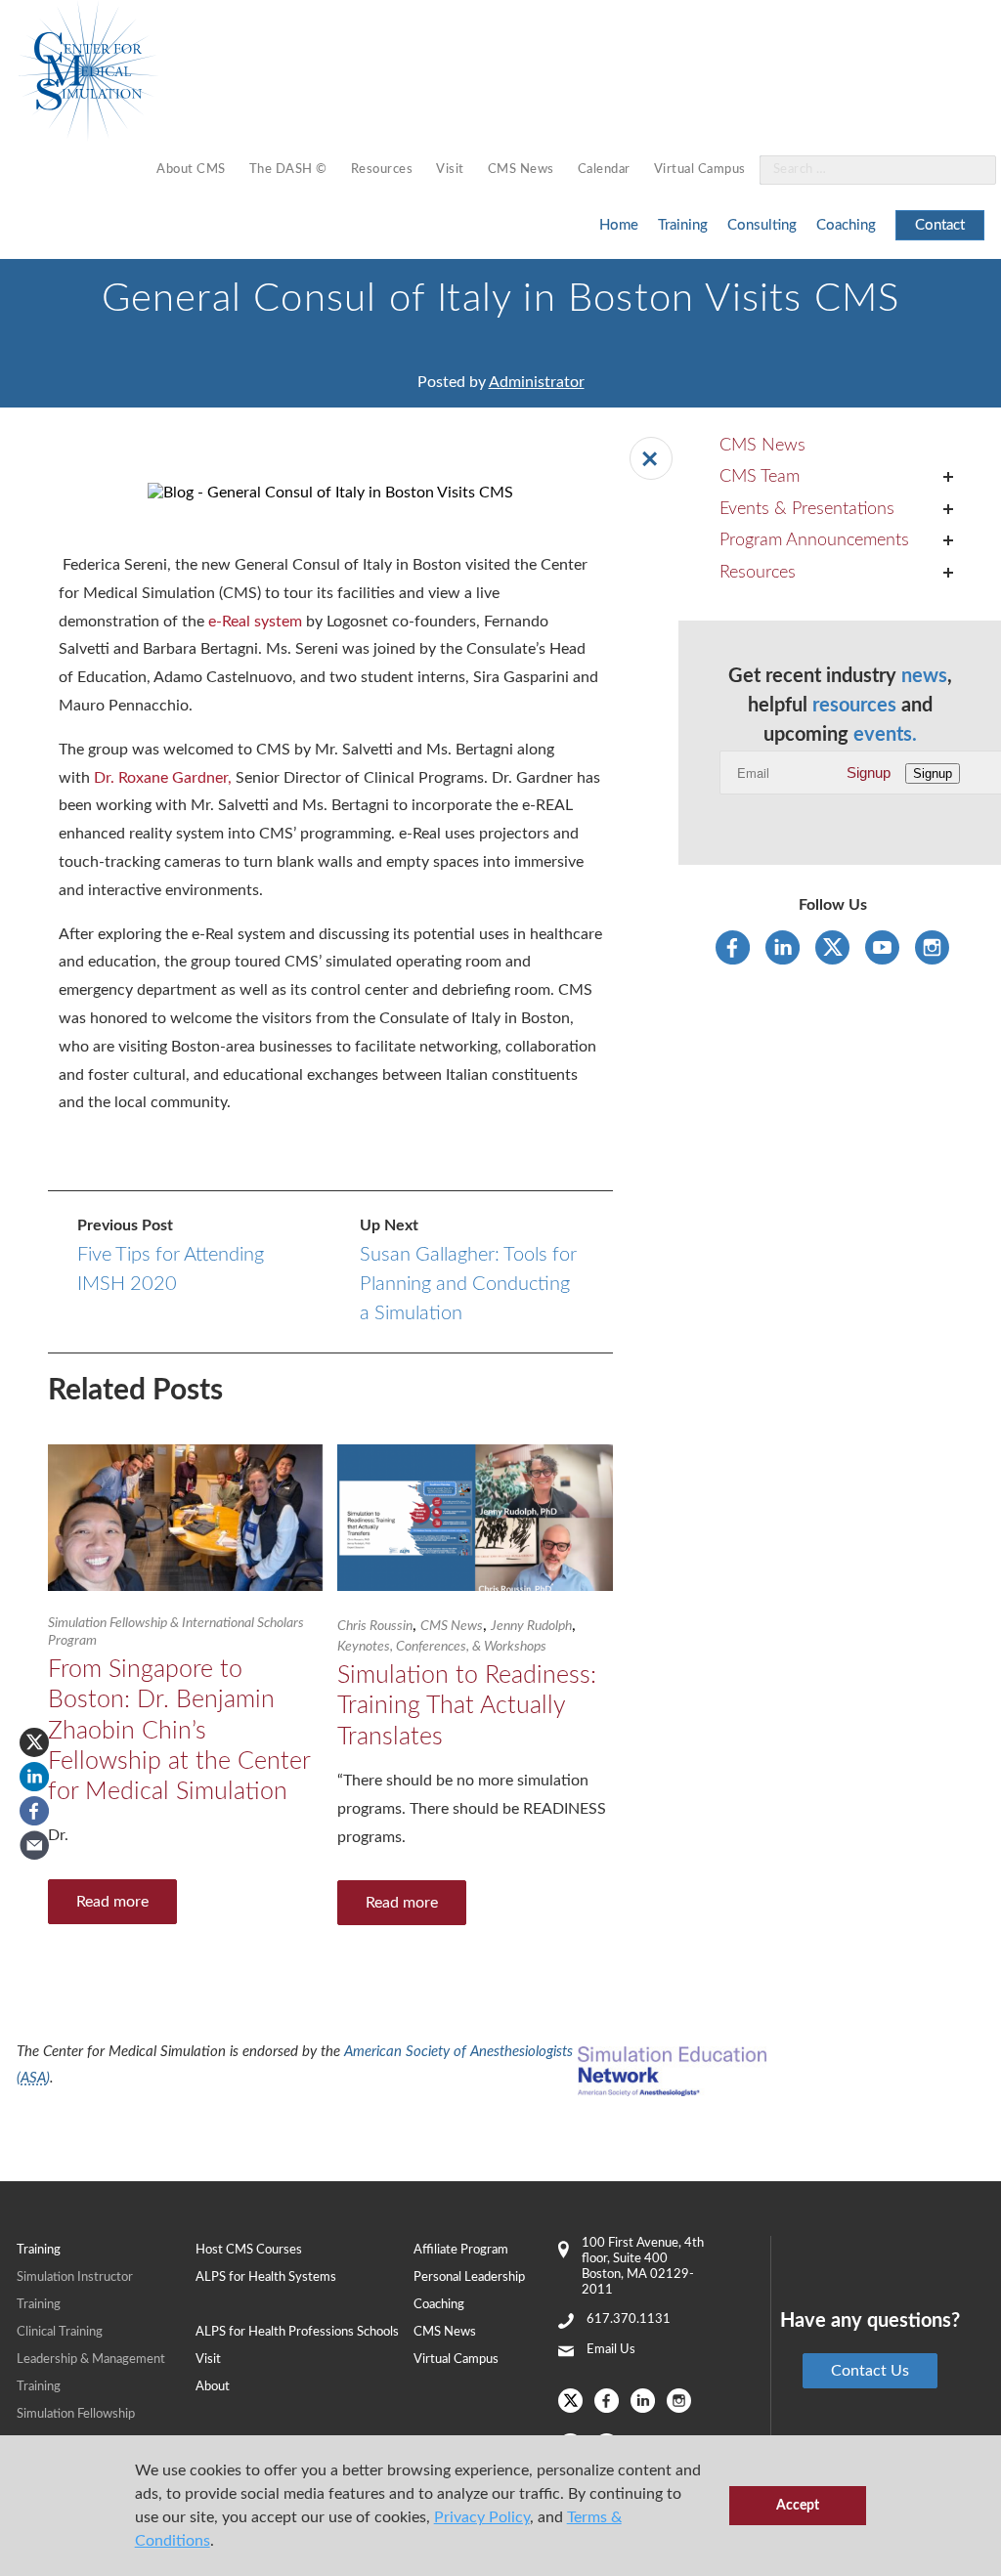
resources (854, 706)
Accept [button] (798, 2505)
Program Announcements (814, 540)
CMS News (521, 170)
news (924, 676)
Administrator (537, 382)
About (213, 2387)
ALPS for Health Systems (266, 2277)
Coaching (846, 225)
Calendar (604, 170)
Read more (112, 1902)
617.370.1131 (629, 2319)
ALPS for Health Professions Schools (297, 2332)
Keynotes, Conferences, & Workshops (442, 1647)
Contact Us (870, 2371)
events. (885, 735)
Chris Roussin (375, 1626)
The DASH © (288, 170)
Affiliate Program (461, 2250)
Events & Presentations (807, 509)
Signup (869, 773)
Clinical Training (60, 2332)
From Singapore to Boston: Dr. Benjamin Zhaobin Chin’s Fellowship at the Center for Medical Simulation (179, 1731)
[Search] (970, 171)
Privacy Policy (482, 2517)
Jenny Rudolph (531, 1626)
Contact (940, 225)
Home (619, 225)
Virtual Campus (700, 170)
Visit (450, 170)
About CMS (191, 170)
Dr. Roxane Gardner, (163, 778)
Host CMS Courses (249, 2250)
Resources (382, 170)
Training (683, 225)
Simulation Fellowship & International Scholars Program (176, 1632)
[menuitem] (191, 171)
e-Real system (255, 622)
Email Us (611, 2350)
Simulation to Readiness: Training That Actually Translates (467, 1706)
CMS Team (760, 477)
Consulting (762, 225)
